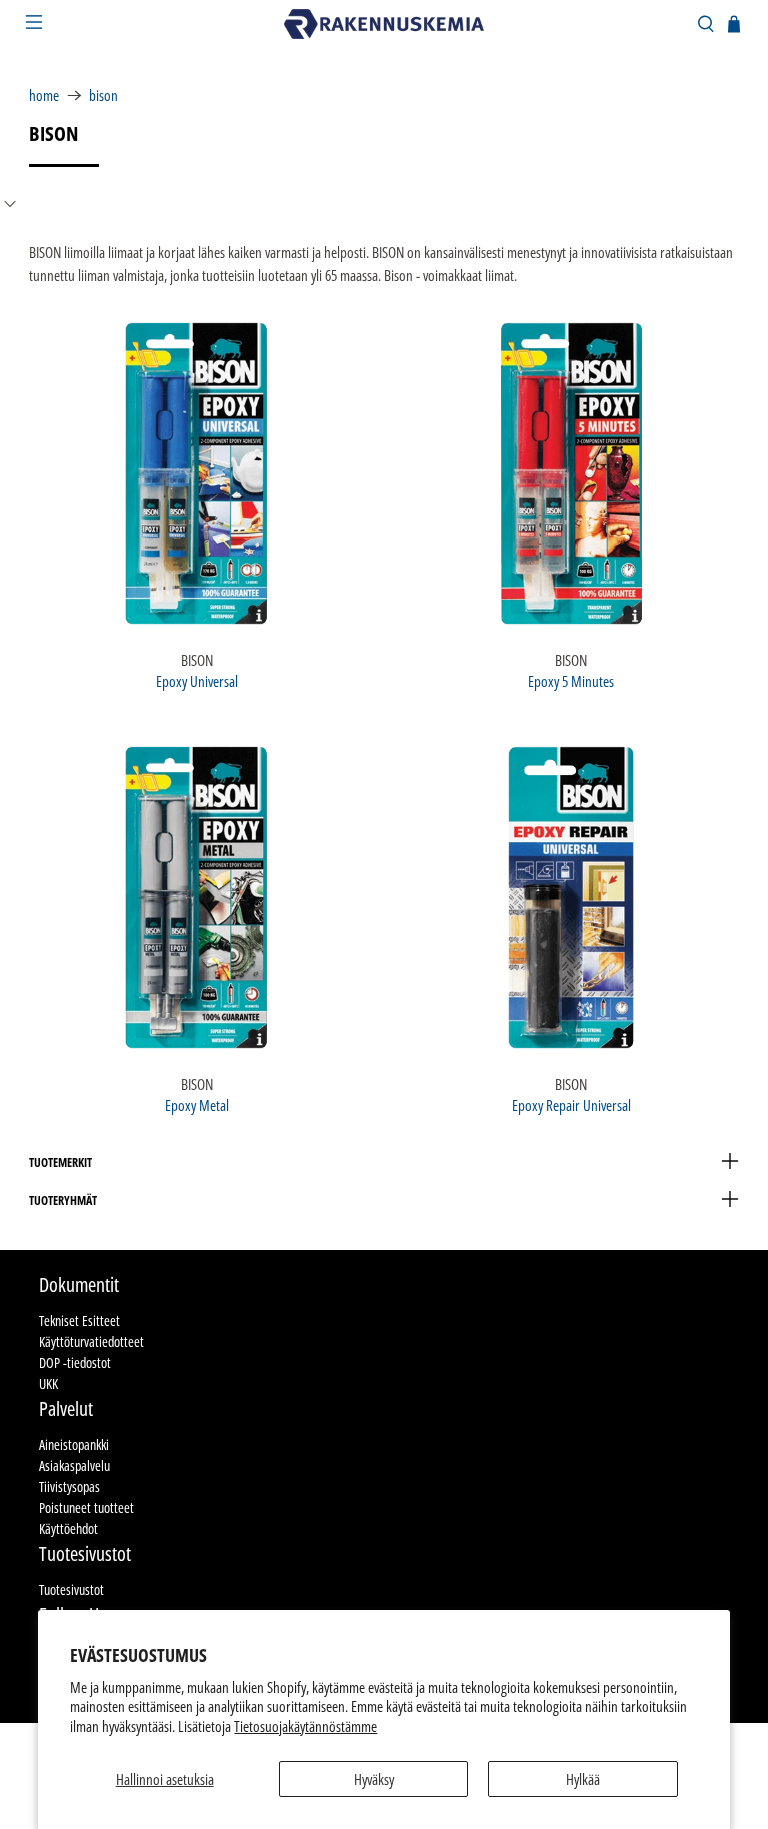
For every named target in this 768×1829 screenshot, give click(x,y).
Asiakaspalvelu (74, 1465)
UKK (48, 1383)
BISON (103, 95)
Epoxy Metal (197, 1104)
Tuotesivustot (71, 1589)
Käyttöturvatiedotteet (91, 1341)
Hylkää (583, 1779)
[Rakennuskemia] (384, 24)
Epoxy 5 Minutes (571, 680)
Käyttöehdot (68, 1528)
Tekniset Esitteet (79, 1320)
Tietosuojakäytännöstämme (305, 1726)
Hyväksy (374, 1779)
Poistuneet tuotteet (86, 1507)
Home (44, 95)
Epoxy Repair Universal (571, 1104)
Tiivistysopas (69, 1486)
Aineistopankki (74, 1444)
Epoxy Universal (197, 680)
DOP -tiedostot (75, 1362)
